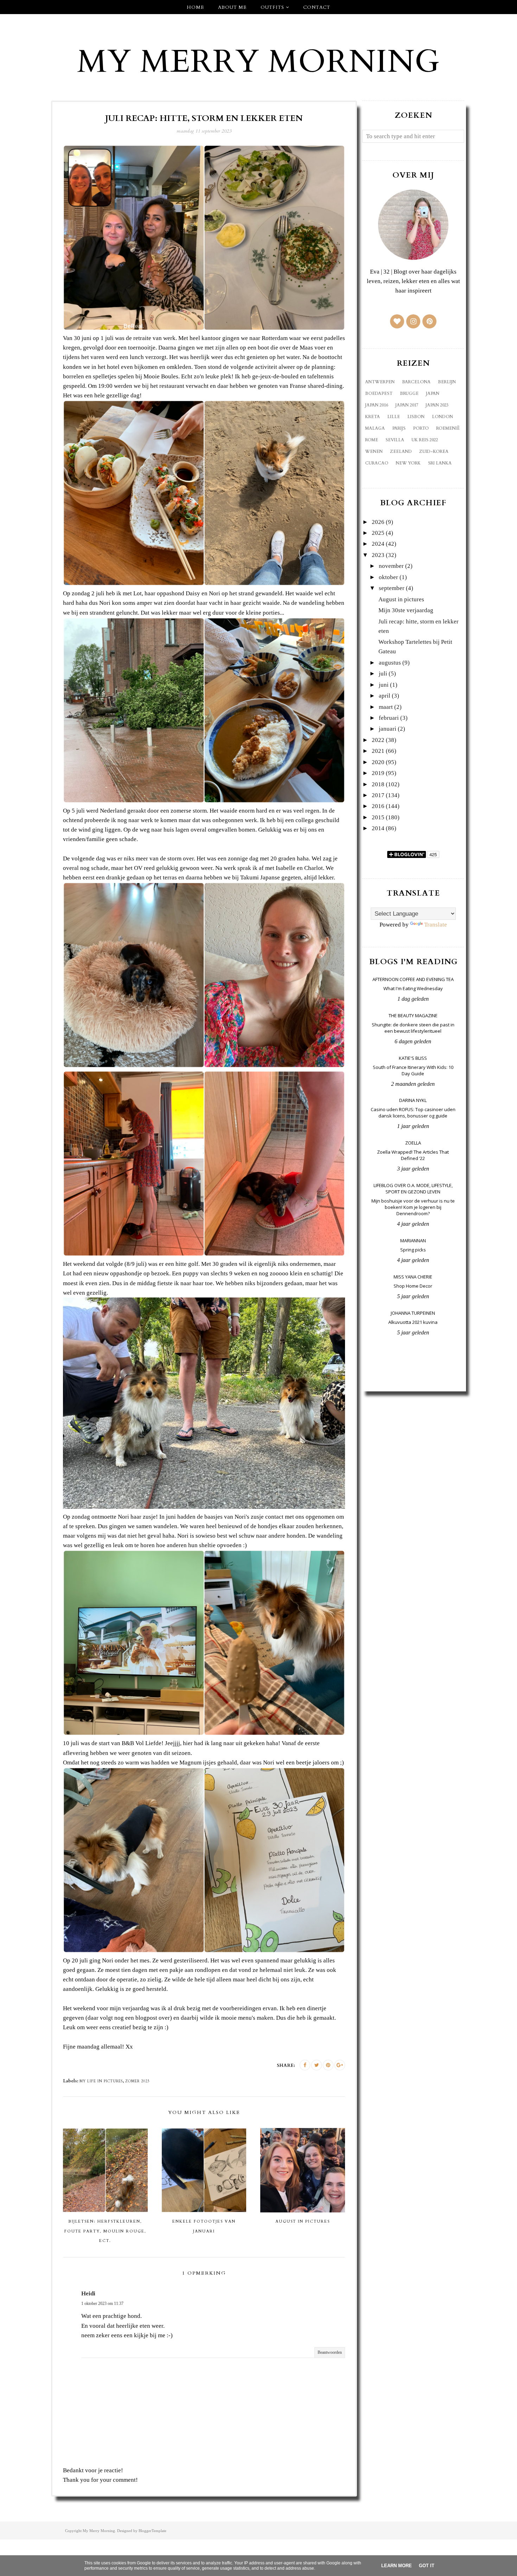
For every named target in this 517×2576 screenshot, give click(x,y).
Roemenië (448, 428)
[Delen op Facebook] (305, 2065)
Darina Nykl (413, 1100)
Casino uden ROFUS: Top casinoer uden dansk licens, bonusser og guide (413, 1113)
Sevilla (395, 440)
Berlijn (447, 382)
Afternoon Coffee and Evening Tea (413, 979)
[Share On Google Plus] (340, 2065)
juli (383, 674)
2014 (378, 828)
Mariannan (413, 1241)
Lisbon (416, 417)
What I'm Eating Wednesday (413, 988)
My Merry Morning (258, 62)
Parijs (399, 428)
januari (388, 729)
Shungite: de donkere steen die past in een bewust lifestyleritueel (413, 1028)
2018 (378, 784)
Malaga (375, 428)
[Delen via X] (317, 2065)
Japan (433, 393)
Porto (421, 428)
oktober (388, 577)
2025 (378, 533)
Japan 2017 (407, 405)
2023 (378, 555)
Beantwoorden (330, 2352)
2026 (378, 522)
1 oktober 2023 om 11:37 (102, 2303)
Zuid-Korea (434, 451)
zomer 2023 (137, 2081)
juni (384, 685)
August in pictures (401, 599)
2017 (378, 795)
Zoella (413, 1143)
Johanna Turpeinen (413, 1313)
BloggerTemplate (152, 2531)
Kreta (372, 417)
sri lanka (440, 463)
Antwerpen (380, 382)
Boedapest (379, 393)
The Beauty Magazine (413, 1015)
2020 (378, 762)
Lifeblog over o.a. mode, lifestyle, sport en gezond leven (413, 1188)
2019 (378, 773)
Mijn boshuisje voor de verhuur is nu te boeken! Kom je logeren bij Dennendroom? (413, 1207)
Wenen (374, 451)
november (391, 566)
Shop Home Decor (413, 1286)
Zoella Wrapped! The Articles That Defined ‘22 (413, 1155)
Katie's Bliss (413, 1058)
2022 (378, 740)
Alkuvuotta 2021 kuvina (413, 1322)
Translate (436, 925)
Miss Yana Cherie (413, 1277)
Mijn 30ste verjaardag (406, 610)
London (442, 417)
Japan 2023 (437, 405)
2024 (378, 544)
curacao (377, 463)
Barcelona (416, 382)
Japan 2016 (376, 405)
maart (386, 707)
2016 (378, 806)
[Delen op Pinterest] (328, 2065)
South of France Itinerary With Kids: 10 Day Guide (413, 1070)
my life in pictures (101, 2081)
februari (389, 718)
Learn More (397, 2566)
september (392, 588)
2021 (378, 751)
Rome (372, 440)
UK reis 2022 (425, 440)
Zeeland (401, 451)
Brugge (409, 393)
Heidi (88, 2293)
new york (408, 463)
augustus (390, 663)
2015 (378, 817)
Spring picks (413, 1250)
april (385, 696)
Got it (427, 2566)
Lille (394, 417)
